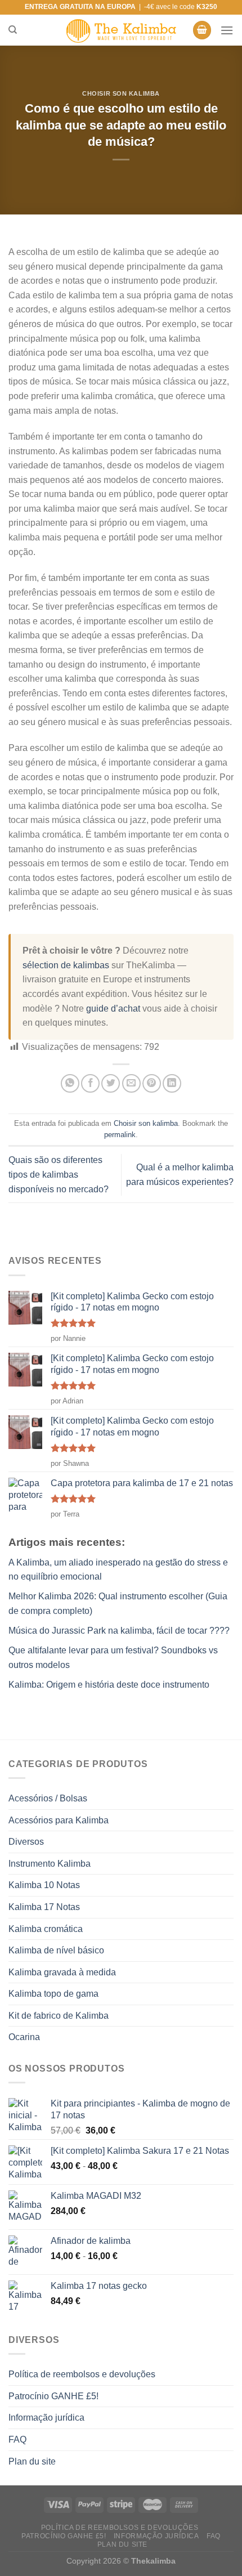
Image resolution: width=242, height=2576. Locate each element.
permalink (120, 1135)
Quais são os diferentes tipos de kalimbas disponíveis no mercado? (59, 1174)
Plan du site (32, 2461)
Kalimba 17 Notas (44, 1907)
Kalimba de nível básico (56, 1950)
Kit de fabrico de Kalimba (59, 2016)
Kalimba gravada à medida (62, 1972)
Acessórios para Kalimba (59, 1820)
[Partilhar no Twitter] (111, 1083)
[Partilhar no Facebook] (90, 1083)
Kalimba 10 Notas (44, 1885)
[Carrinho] (202, 30)
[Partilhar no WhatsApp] (70, 1083)
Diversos (26, 1842)
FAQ (17, 2439)
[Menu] (227, 30)
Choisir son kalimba (121, 93)
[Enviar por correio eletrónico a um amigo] (131, 1083)
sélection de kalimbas (66, 965)
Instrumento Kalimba (50, 1864)
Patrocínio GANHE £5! (53, 2396)
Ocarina (24, 2037)
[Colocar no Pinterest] (152, 1083)
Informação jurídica (46, 2418)
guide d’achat (113, 1009)
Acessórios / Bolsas (48, 1798)
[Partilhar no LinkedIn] (172, 1083)
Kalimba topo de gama (53, 1994)
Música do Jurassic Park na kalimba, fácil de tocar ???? (119, 1631)
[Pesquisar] (13, 30)
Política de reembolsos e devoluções (82, 2374)
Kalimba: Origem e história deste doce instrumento (109, 1685)
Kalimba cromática (46, 1929)
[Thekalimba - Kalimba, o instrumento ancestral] (121, 30)
